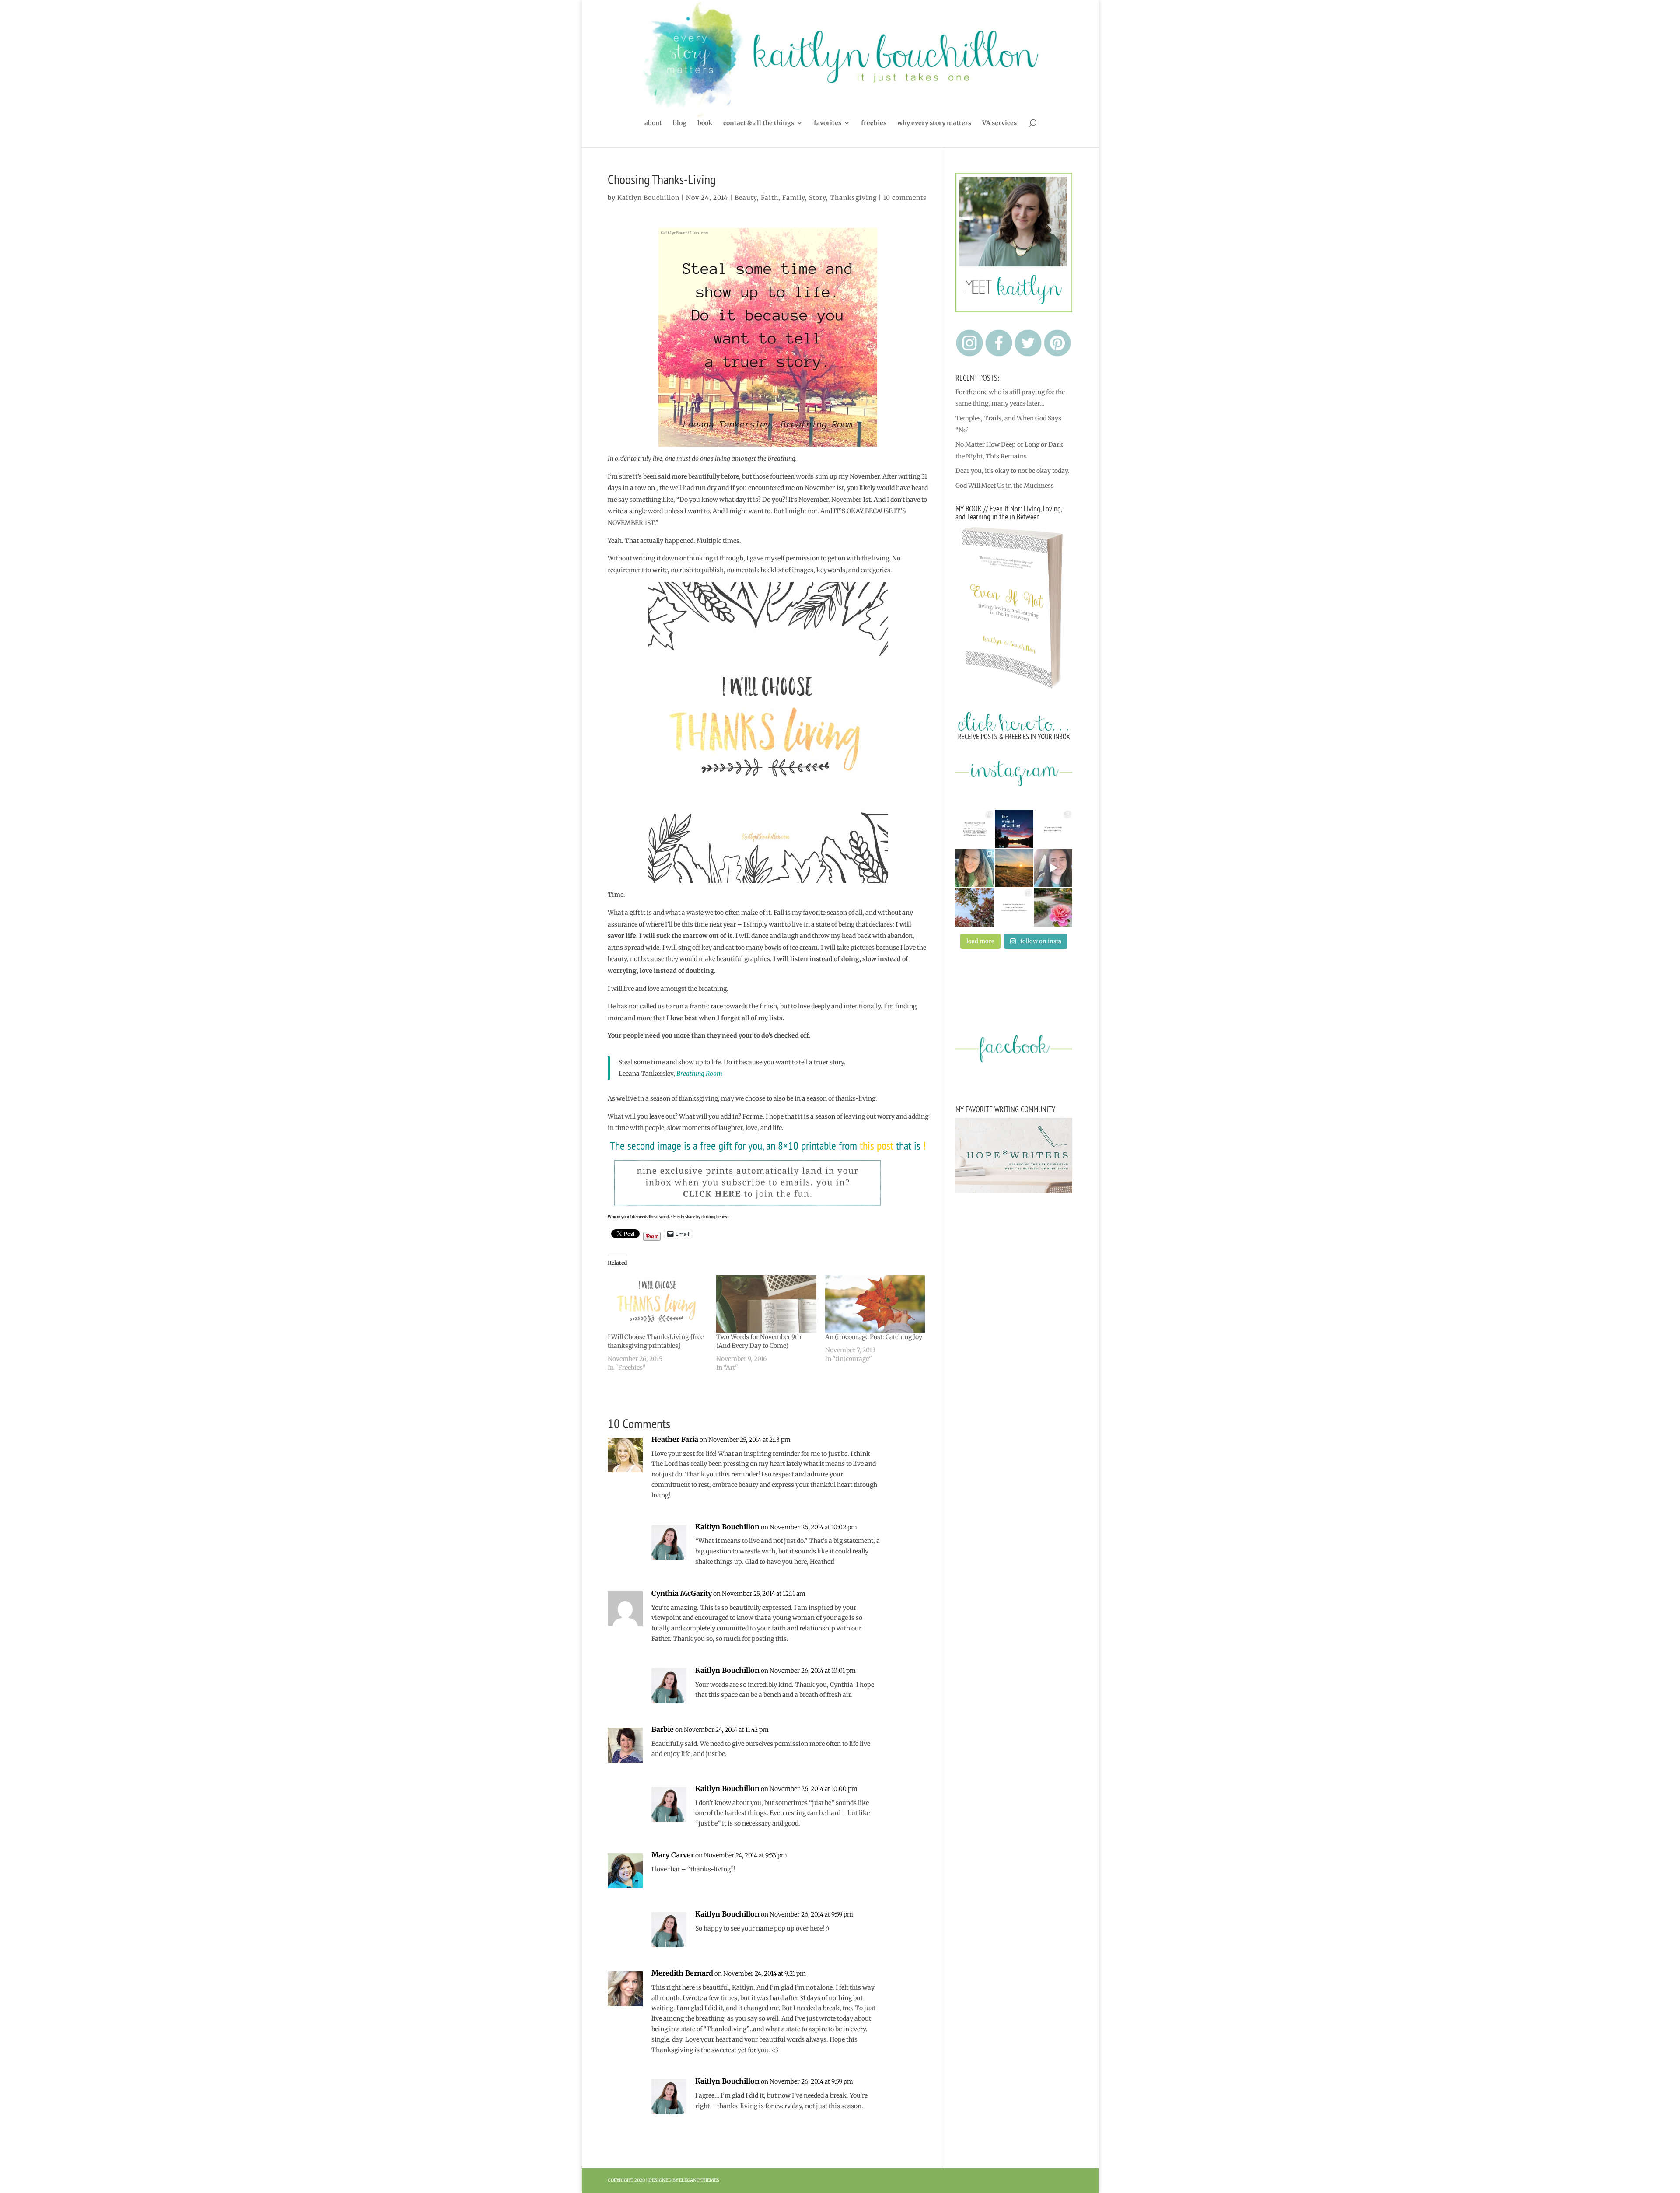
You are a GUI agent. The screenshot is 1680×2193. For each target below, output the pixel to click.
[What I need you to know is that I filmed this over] (1053, 868)
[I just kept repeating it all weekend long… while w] (975, 907)
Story (817, 198)
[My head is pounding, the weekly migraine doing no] (1014, 829)
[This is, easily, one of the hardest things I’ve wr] (1053, 829)
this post (877, 1145)
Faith (770, 198)
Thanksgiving (853, 198)
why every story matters (934, 123)
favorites (828, 123)
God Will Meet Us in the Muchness (1005, 486)
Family (794, 198)
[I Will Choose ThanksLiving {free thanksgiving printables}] (658, 1304)
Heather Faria (675, 1439)
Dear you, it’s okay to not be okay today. (1013, 471)
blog (680, 123)
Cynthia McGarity (682, 1593)
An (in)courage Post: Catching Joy (874, 1337)
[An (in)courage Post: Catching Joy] (875, 1304)
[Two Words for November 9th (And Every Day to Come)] (766, 1304)
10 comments (905, 198)
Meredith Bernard (682, 1973)
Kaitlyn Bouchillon (648, 198)
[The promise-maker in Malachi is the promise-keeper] (975, 829)
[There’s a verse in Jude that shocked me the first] (1014, 868)
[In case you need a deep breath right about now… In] (1053, 907)
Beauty (746, 198)
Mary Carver (673, 1855)
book (705, 123)
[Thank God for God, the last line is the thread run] (1014, 907)
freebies (874, 123)
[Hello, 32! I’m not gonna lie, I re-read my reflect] (975, 868)
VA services (999, 123)
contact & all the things (759, 123)
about (653, 123)
